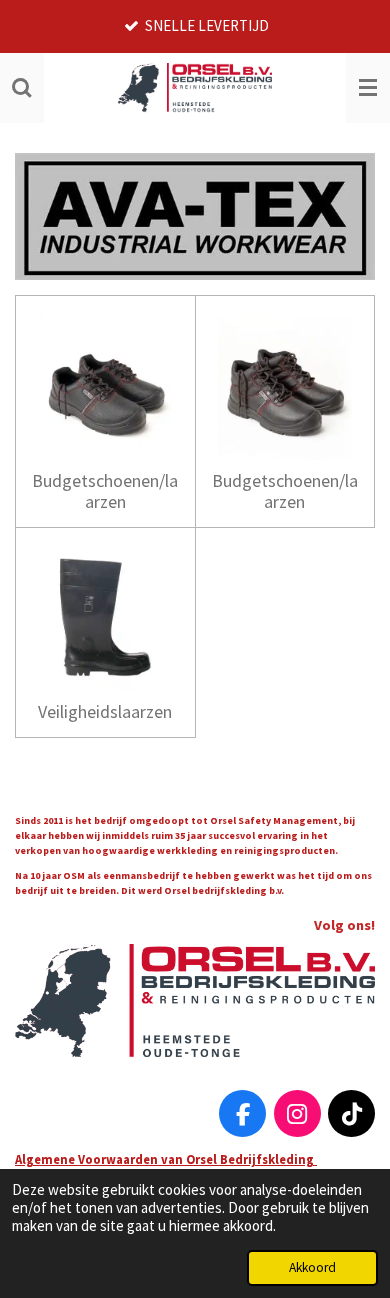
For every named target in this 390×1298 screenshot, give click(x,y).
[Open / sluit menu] (368, 88)
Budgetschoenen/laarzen (105, 491)
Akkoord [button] (312, 1267)
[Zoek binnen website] (22, 88)
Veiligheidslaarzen (105, 711)
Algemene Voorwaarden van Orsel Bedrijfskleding (166, 1159)
